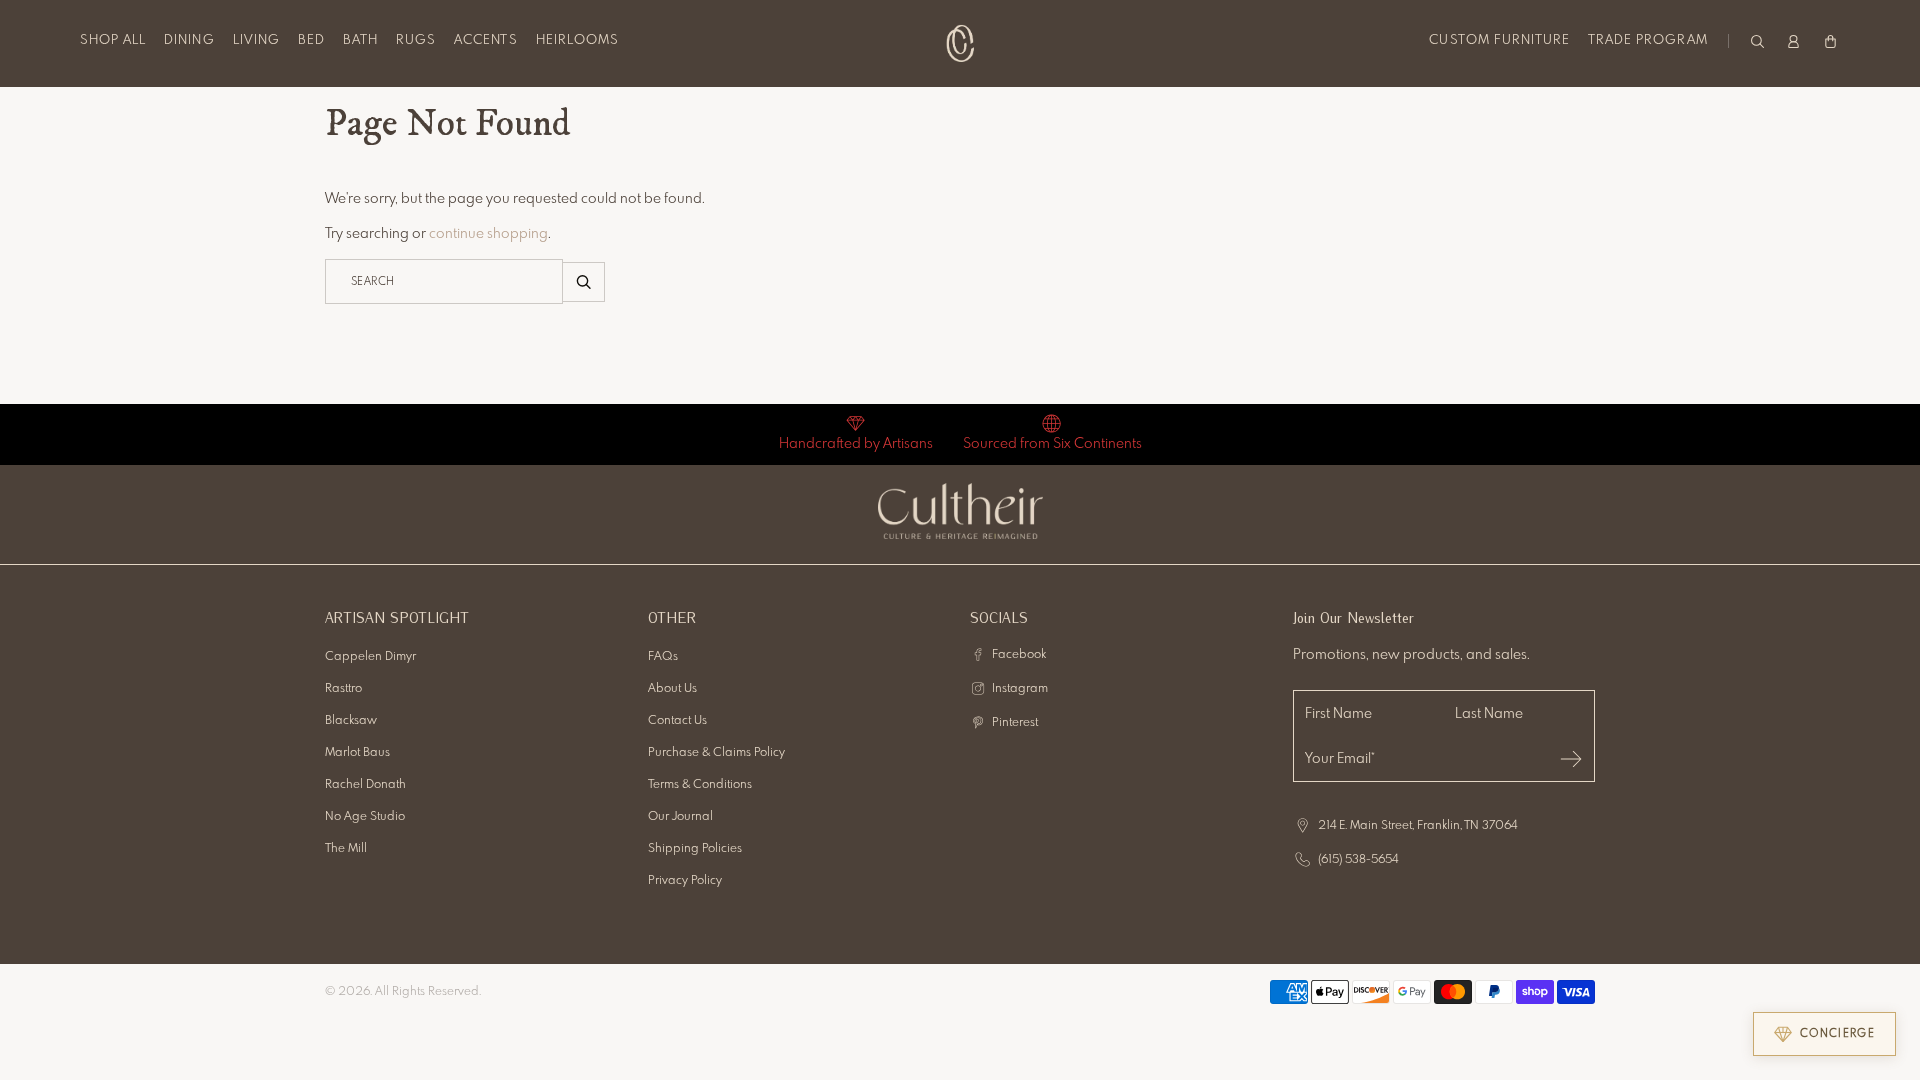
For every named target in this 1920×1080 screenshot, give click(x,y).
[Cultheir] (960, 43)
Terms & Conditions (700, 785)
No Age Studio (365, 817)
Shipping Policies (695, 849)
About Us (672, 689)
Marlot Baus (357, 753)
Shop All (113, 40)
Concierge (1837, 1034)
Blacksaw (351, 721)
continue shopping (488, 234)
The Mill (346, 849)
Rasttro (343, 689)
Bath (360, 40)
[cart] (1830, 40)
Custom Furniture (1499, 40)
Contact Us (677, 721)
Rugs (416, 40)
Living (256, 40)
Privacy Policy (685, 881)
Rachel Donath (365, 785)
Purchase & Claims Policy (716, 753)
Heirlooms (577, 40)
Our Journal (680, 817)
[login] (1793, 40)
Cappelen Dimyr (370, 657)
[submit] (1571, 759)
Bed (311, 40)
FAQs (663, 657)
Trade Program (1648, 40)
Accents (485, 40)
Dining (189, 40)
